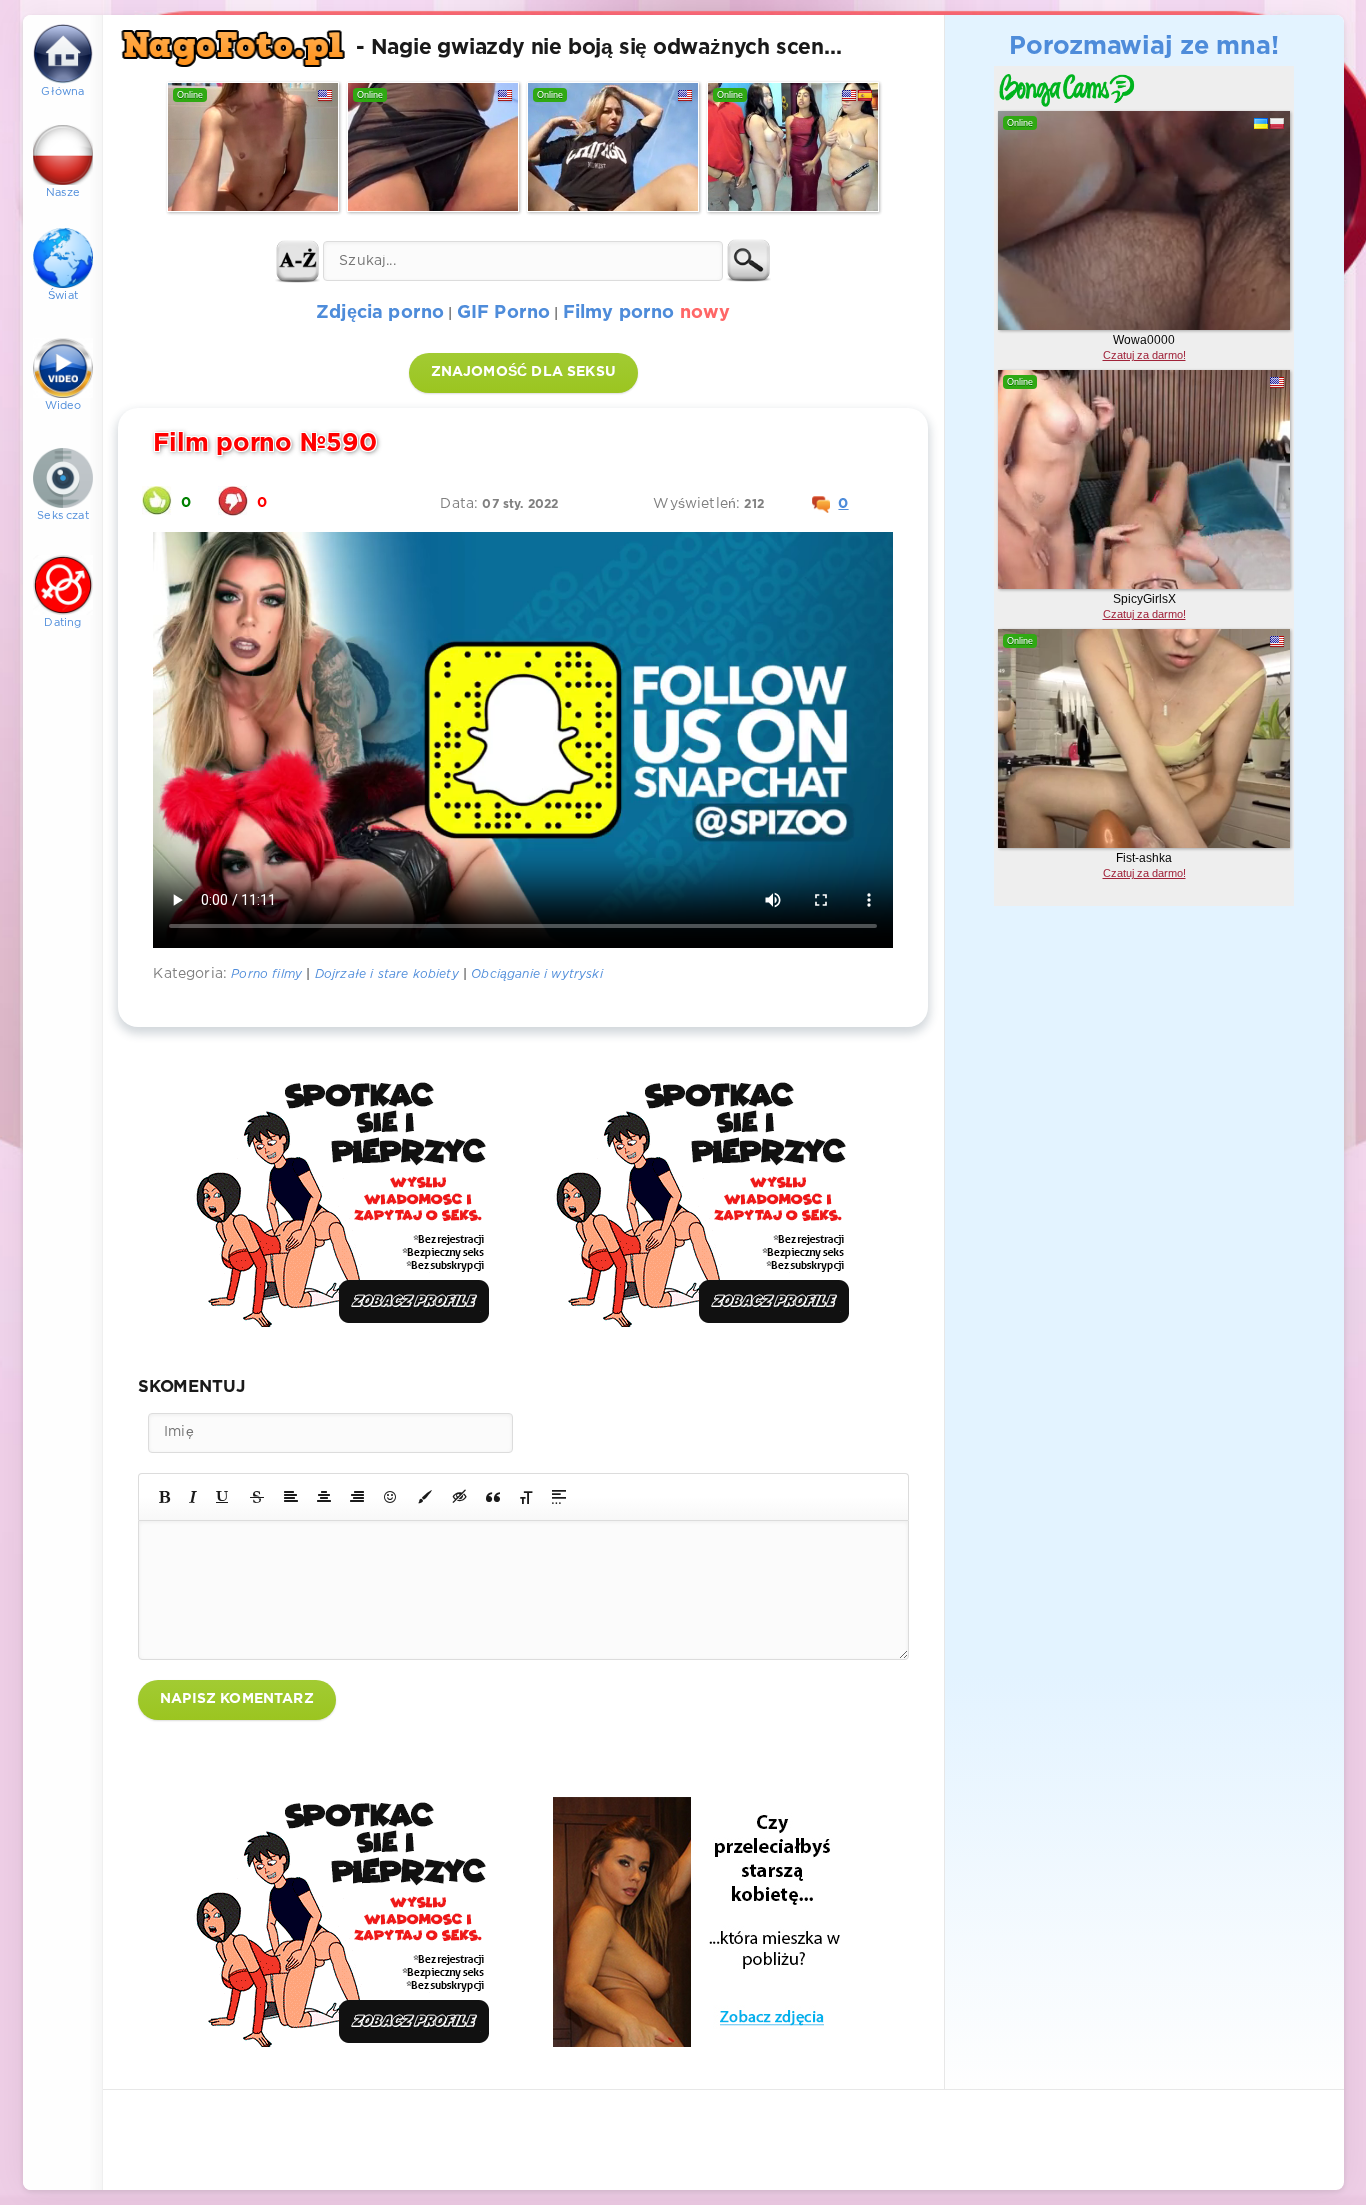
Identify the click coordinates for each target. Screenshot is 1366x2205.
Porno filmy (266, 974)
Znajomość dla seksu (523, 372)
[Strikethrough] (257, 1497)
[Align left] (291, 1497)
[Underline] (223, 1497)
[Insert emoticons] (391, 1497)
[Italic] (193, 1497)
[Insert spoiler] (559, 1497)
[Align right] (357, 1497)
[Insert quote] (493, 1497)
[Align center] (324, 1497)
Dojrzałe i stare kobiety (387, 974)
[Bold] (164, 1497)
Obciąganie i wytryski (537, 974)
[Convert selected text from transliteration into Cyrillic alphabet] (526, 1497)
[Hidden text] (460, 1497)
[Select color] (425, 1497)
